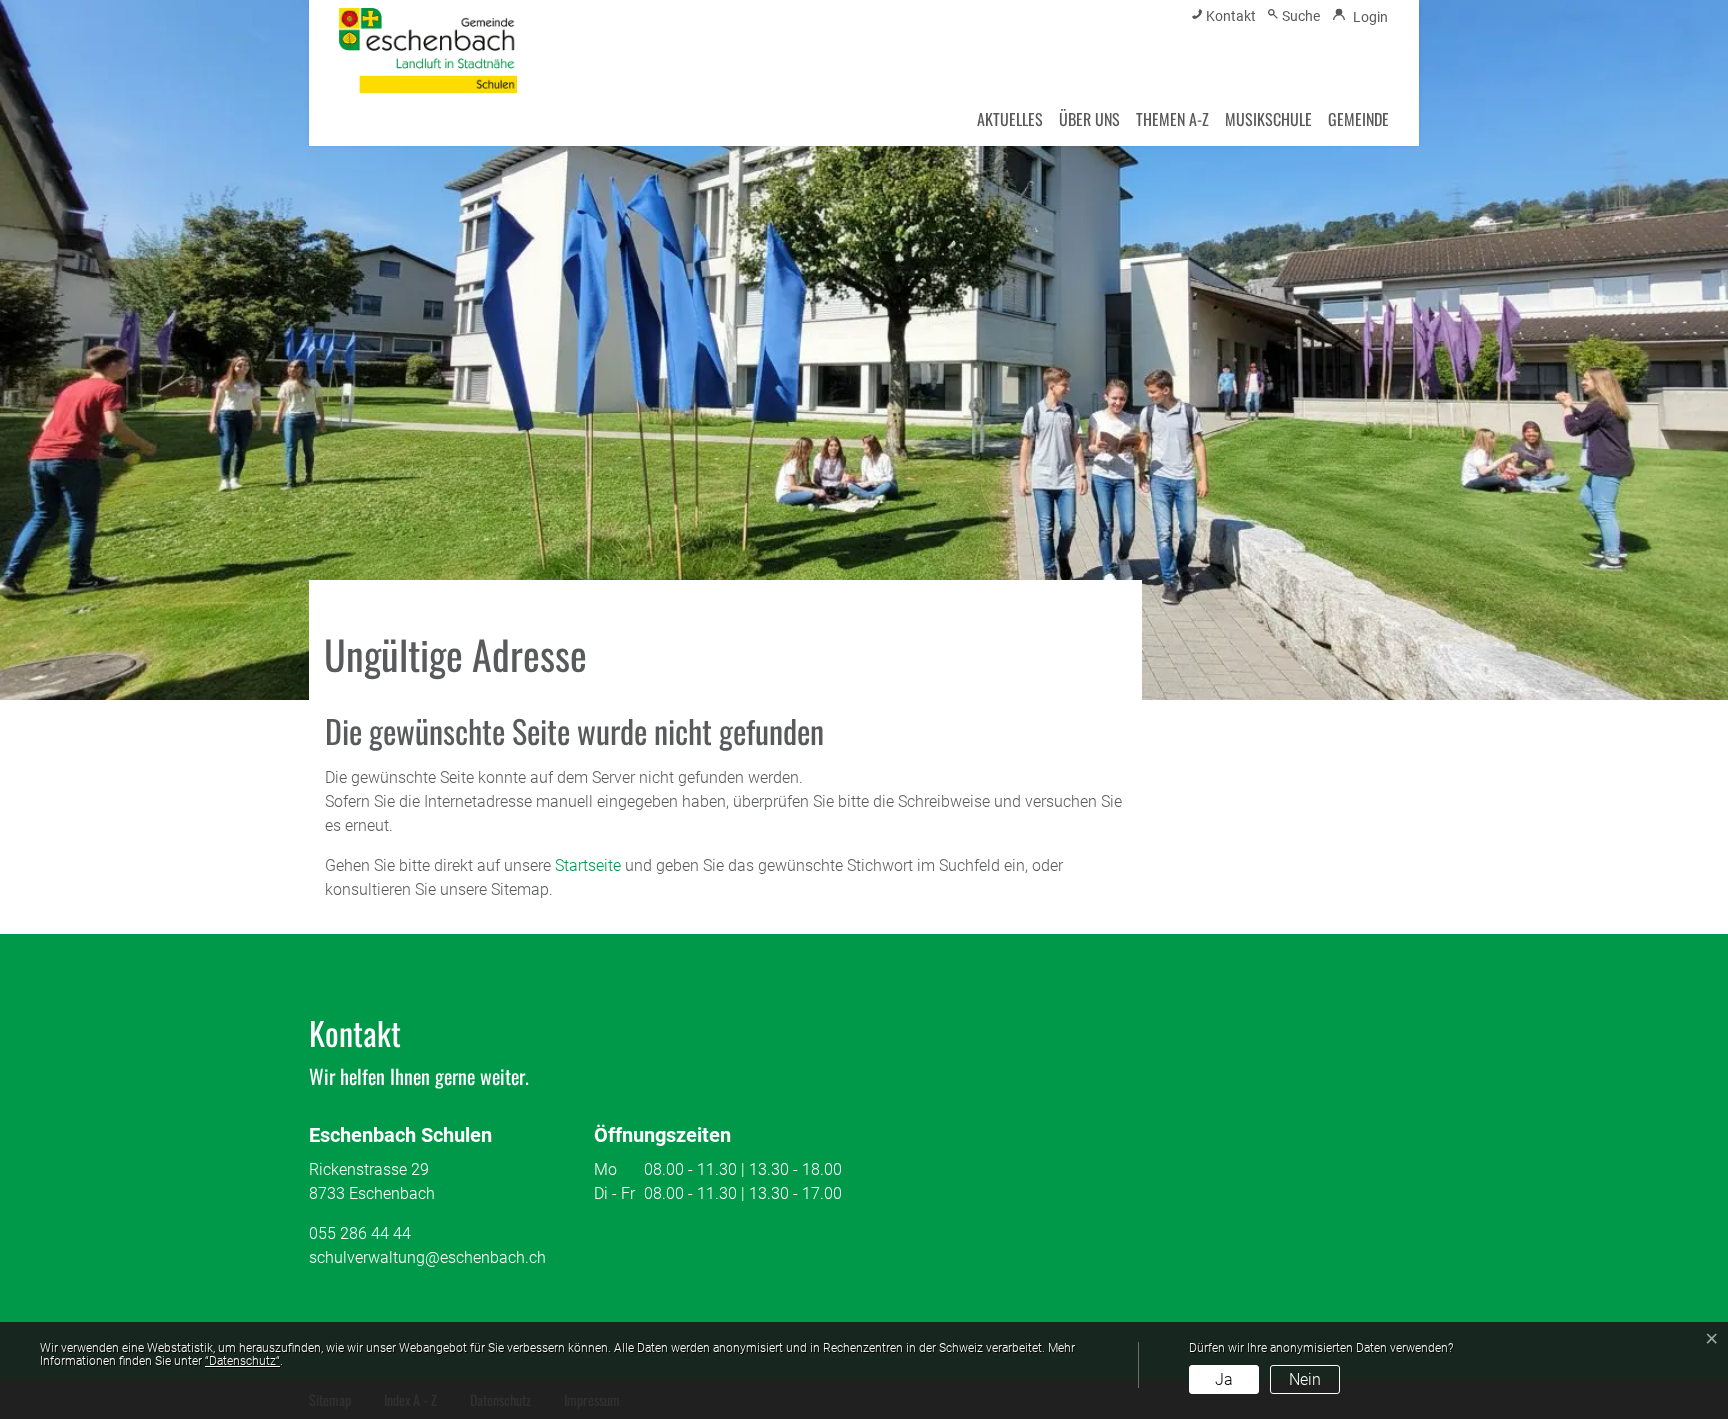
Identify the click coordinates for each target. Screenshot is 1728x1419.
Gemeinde (1358, 119)
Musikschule (1268, 119)
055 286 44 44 (360, 1233)
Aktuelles (1010, 119)
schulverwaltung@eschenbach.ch (427, 1257)
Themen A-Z (1172, 119)
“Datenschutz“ (242, 1361)
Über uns (1089, 119)
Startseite (588, 865)
